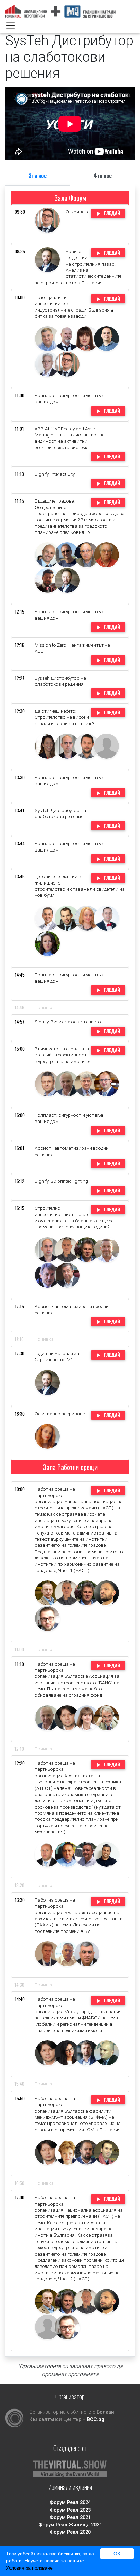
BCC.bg (96, 2420)
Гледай (111, 213)
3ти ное (38, 176)
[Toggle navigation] (11, 26)
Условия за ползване (29, 2568)
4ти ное (103, 176)
